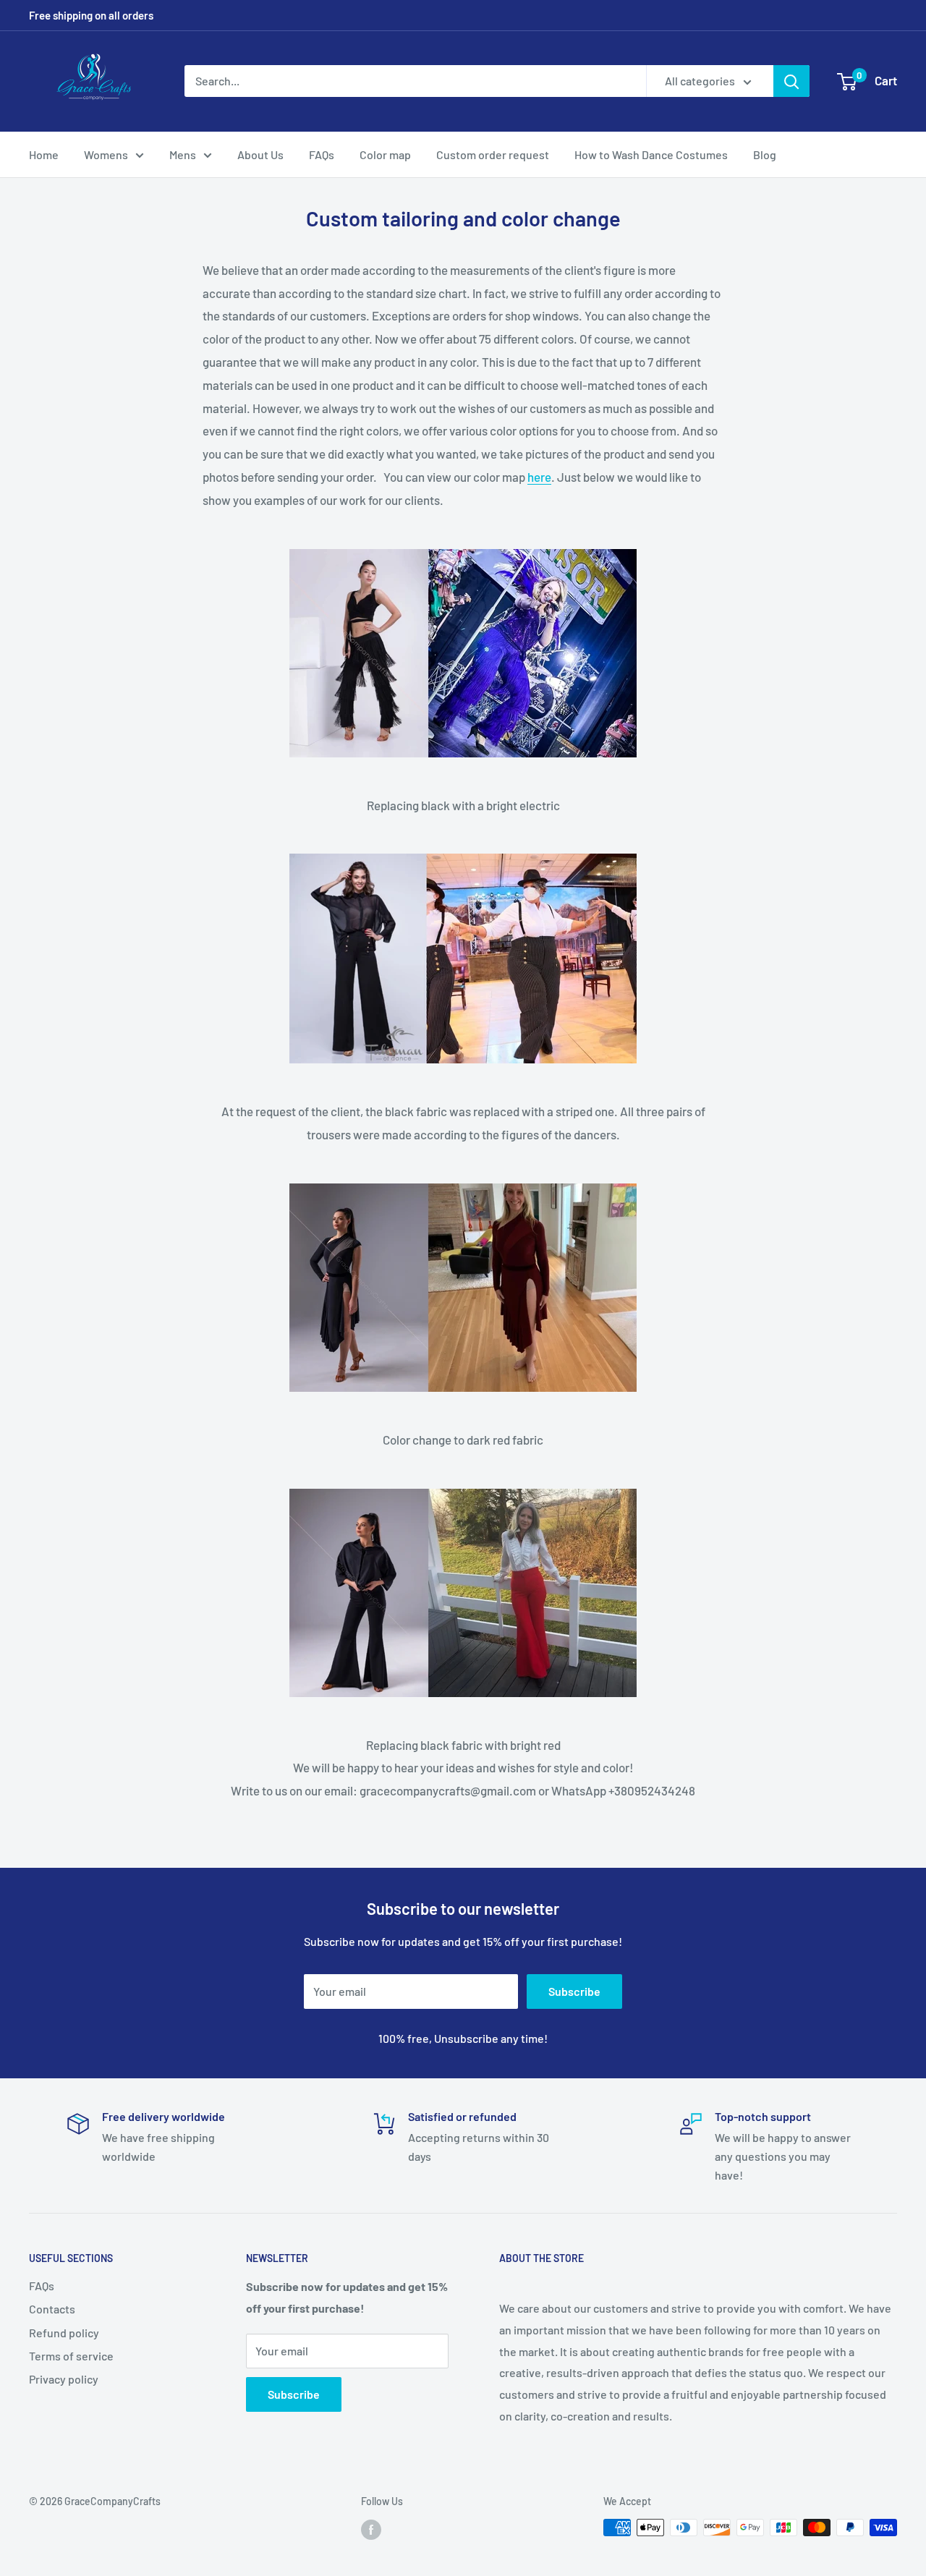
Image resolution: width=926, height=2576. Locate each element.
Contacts (52, 2309)
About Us (260, 154)
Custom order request (493, 154)
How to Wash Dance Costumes (651, 154)
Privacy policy (64, 2379)
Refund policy (64, 2333)
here (539, 477)
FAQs (322, 154)
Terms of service (71, 2356)
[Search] (791, 81)
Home (44, 154)
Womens (106, 154)
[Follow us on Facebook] (371, 2529)
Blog (765, 154)
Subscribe (574, 1991)
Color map (385, 154)
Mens (183, 154)
